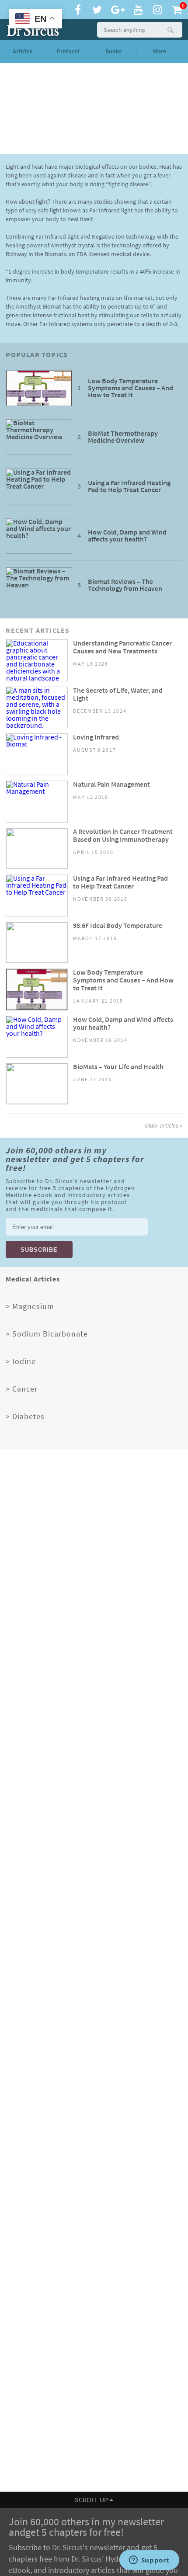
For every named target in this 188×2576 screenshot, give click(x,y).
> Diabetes (25, 1416)
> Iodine (21, 1361)
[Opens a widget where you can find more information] (149, 2561)
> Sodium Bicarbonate (47, 1334)
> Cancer (22, 1389)
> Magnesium (30, 1306)
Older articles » (164, 1126)
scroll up (92, 2500)
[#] (31, 30)
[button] (170, 30)
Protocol (68, 51)
